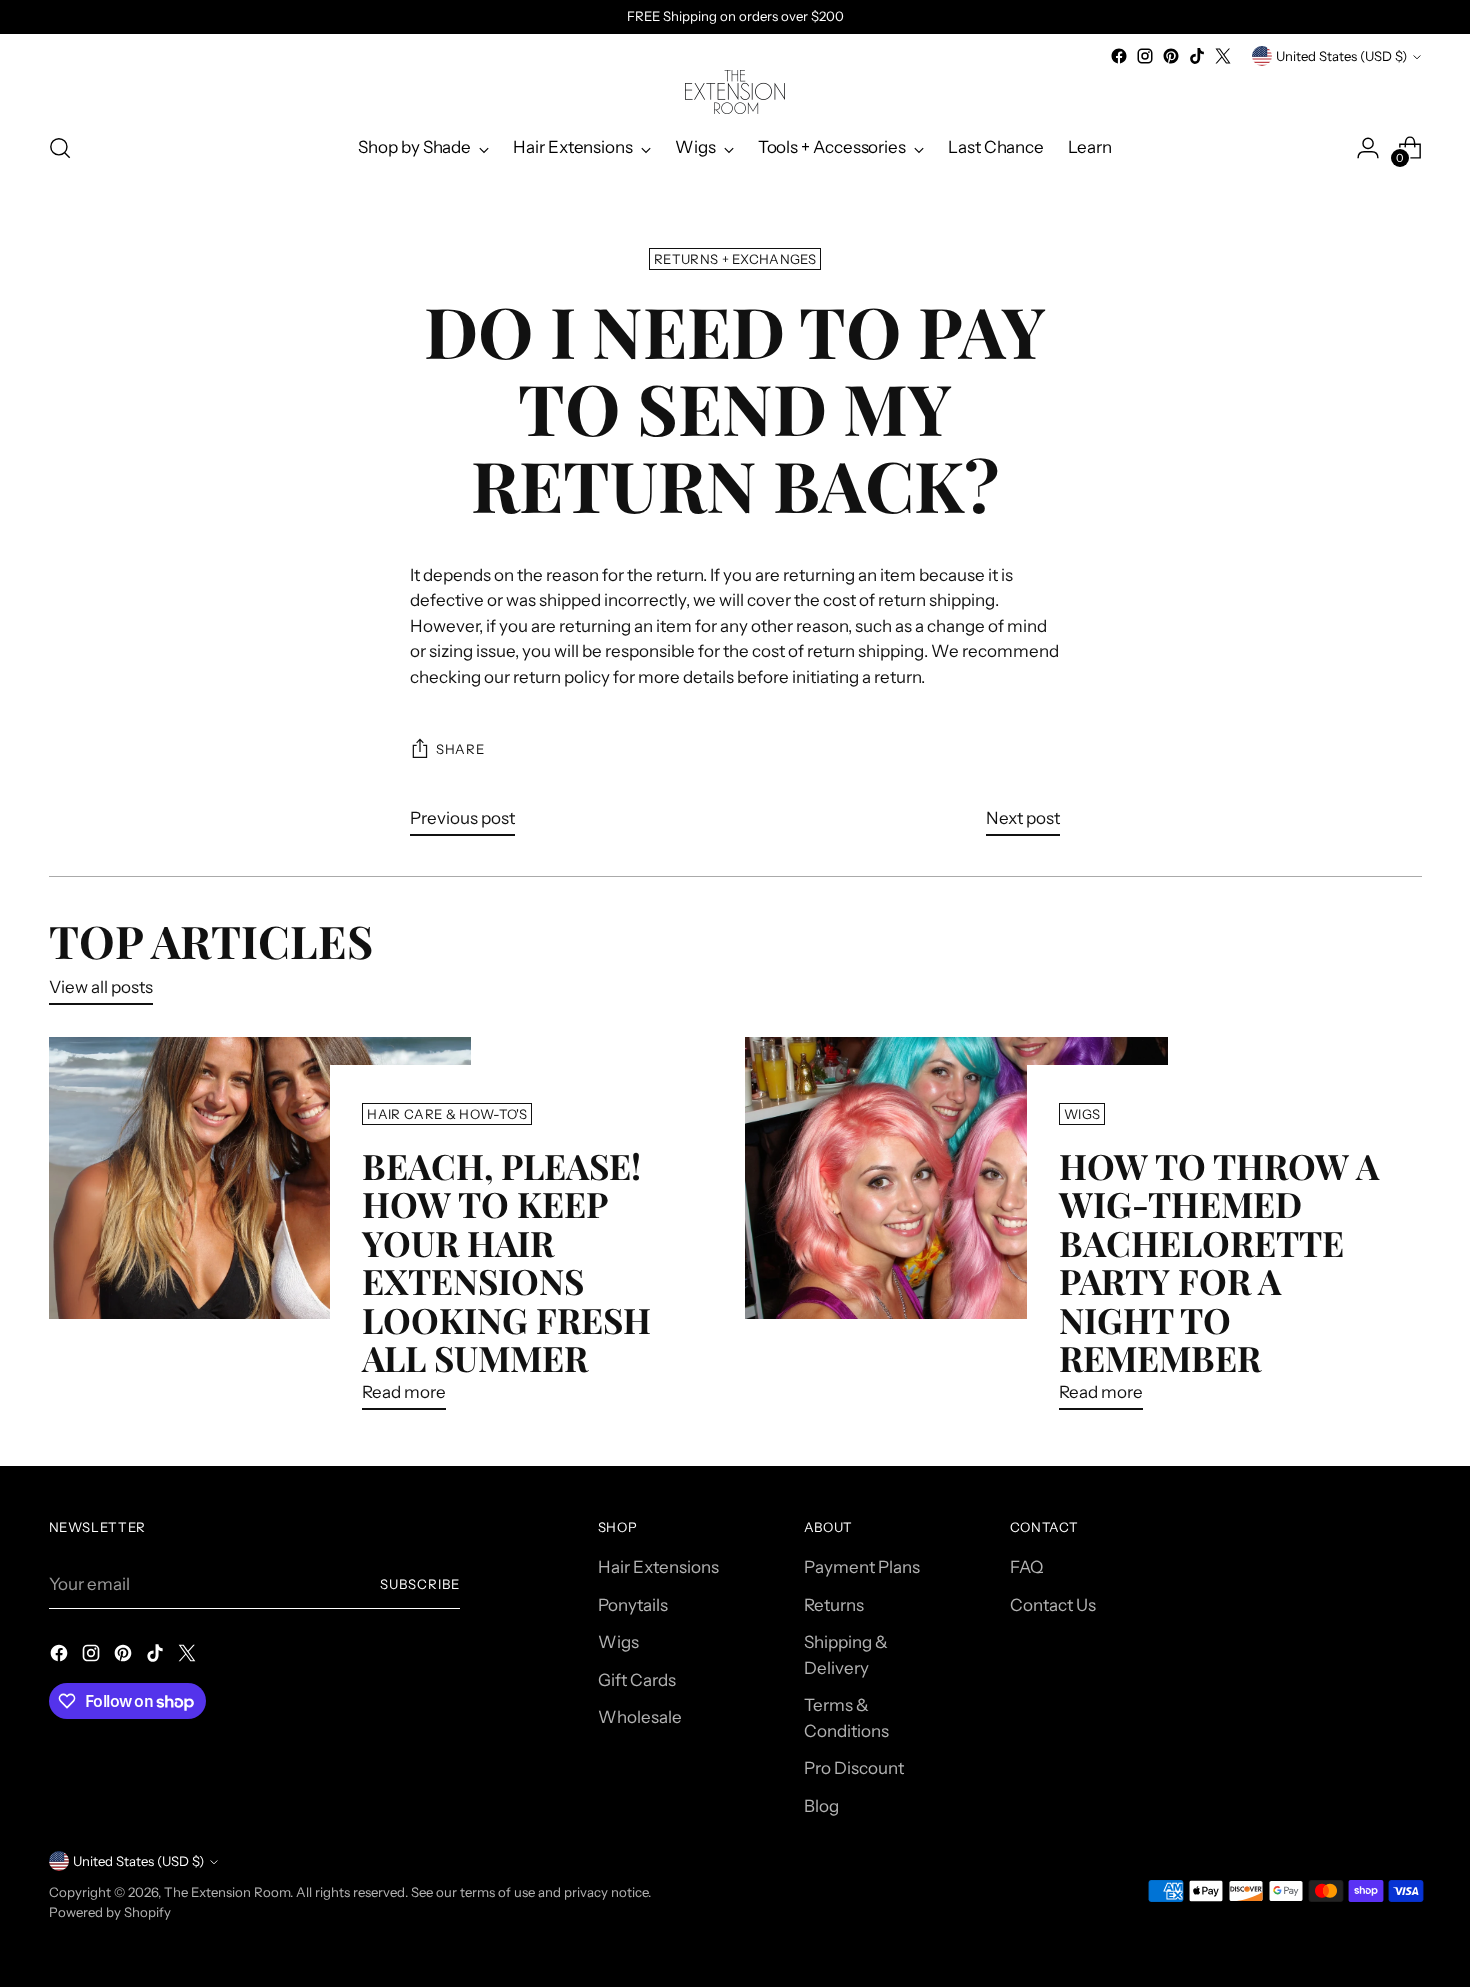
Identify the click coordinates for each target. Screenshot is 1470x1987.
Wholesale (640, 1717)
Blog (821, 1806)
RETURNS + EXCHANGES (735, 259)
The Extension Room (227, 1892)
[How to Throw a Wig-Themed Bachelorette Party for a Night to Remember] (956, 1231)
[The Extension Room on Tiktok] (1197, 56)
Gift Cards (637, 1680)
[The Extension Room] (735, 92)
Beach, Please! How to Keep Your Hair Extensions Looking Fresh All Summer (506, 1261)
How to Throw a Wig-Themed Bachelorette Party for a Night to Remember (1219, 1261)
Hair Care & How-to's (447, 1114)
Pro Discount (854, 1768)
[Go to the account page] (1368, 148)
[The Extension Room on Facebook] (1119, 56)
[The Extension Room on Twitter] (1223, 56)
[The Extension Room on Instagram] (1145, 56)
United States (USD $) (1341, 56)
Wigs (1082, 1114)
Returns (834, 1605)
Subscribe (420, 1584)
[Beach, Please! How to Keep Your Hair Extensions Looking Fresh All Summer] (260, 1231)
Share (460, 749)
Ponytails (633, 1605)
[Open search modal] (60, 148)
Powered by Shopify (110, 1912)
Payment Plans (862, 1567)
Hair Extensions (658, 1567)
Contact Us (1053, 1605)
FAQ (1026, 1567)
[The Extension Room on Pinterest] (1171, 56)
